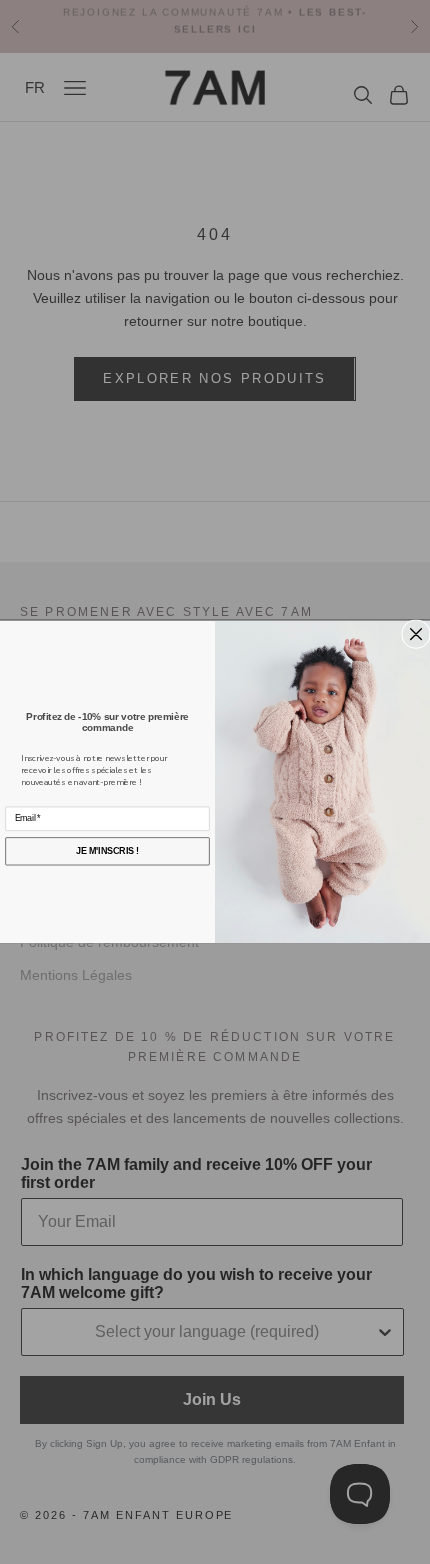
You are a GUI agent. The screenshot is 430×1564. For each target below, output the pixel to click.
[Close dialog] (416, 634)
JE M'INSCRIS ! (107, 850)
